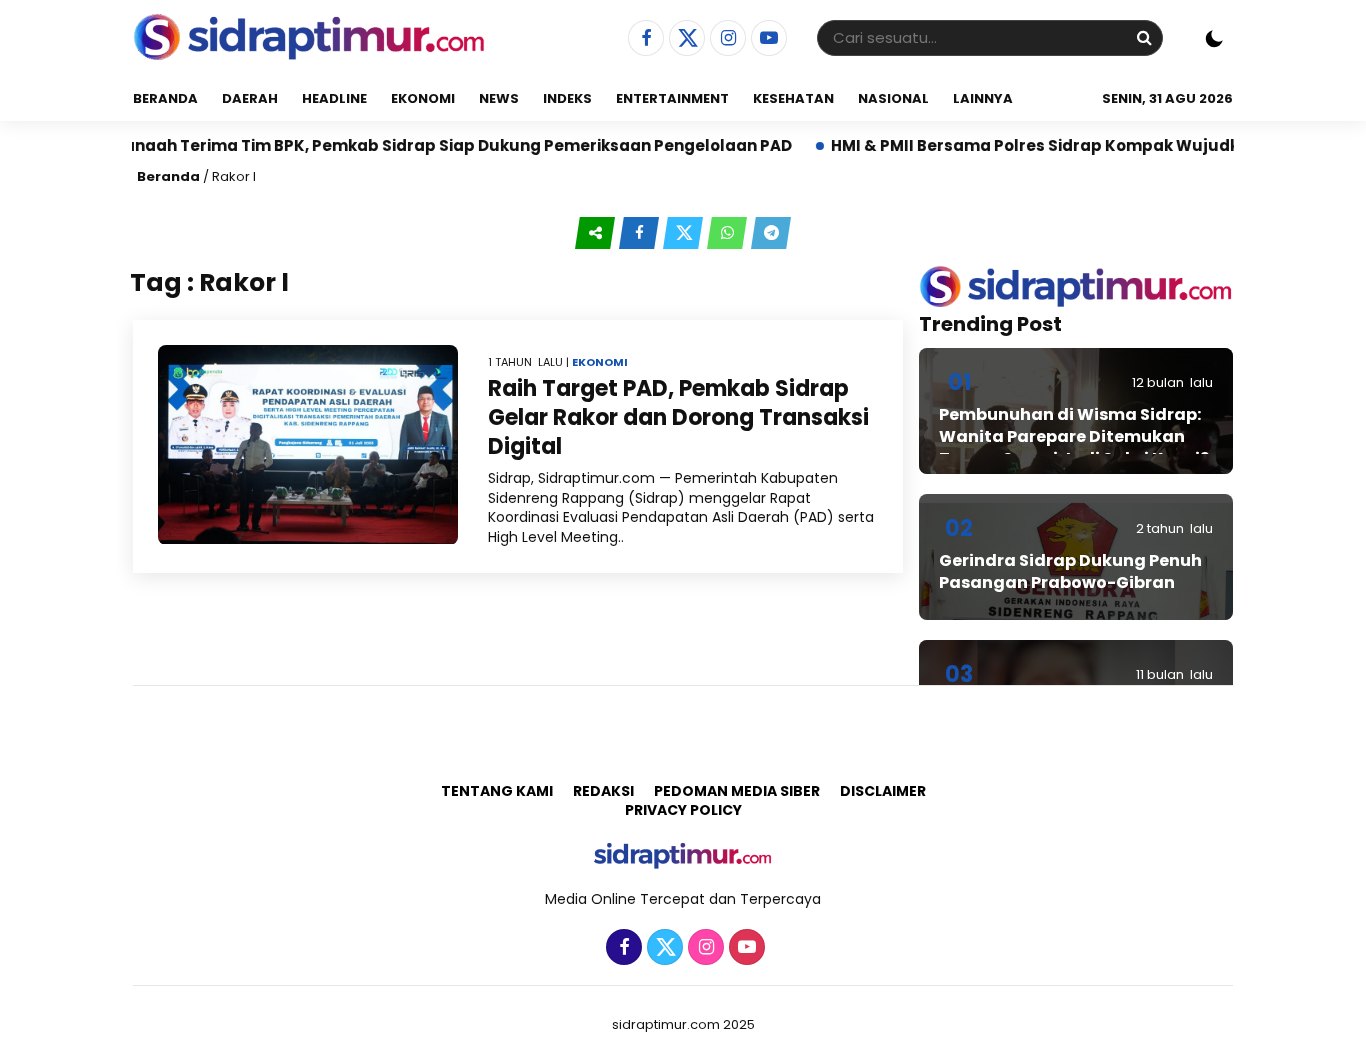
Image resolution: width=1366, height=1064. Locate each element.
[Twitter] (684, 39)
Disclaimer (883, 791)
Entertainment (672, 98)
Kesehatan (793, 98)
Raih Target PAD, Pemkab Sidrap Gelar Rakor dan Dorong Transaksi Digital (678, 417)
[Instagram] (725, 39)
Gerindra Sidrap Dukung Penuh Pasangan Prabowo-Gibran (1070, 571)
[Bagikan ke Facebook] (641, 233)
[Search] (1144, 37)
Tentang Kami (497, 791)
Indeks (567, 98)
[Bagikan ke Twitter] (685, 233)
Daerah (250, 98)
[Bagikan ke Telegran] (771, 233)
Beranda (165, 98)
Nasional (893, 98)
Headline (334, 98)
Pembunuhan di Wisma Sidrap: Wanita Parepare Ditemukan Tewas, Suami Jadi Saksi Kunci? (1074, 437)
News (499, 98)
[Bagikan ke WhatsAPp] (729, 233)
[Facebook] (643, 39)
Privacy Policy (683, 810)
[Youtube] (766, 39)
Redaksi (603, 791)
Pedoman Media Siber (737, 791)
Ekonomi (423, 98)
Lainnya (983, 98)
